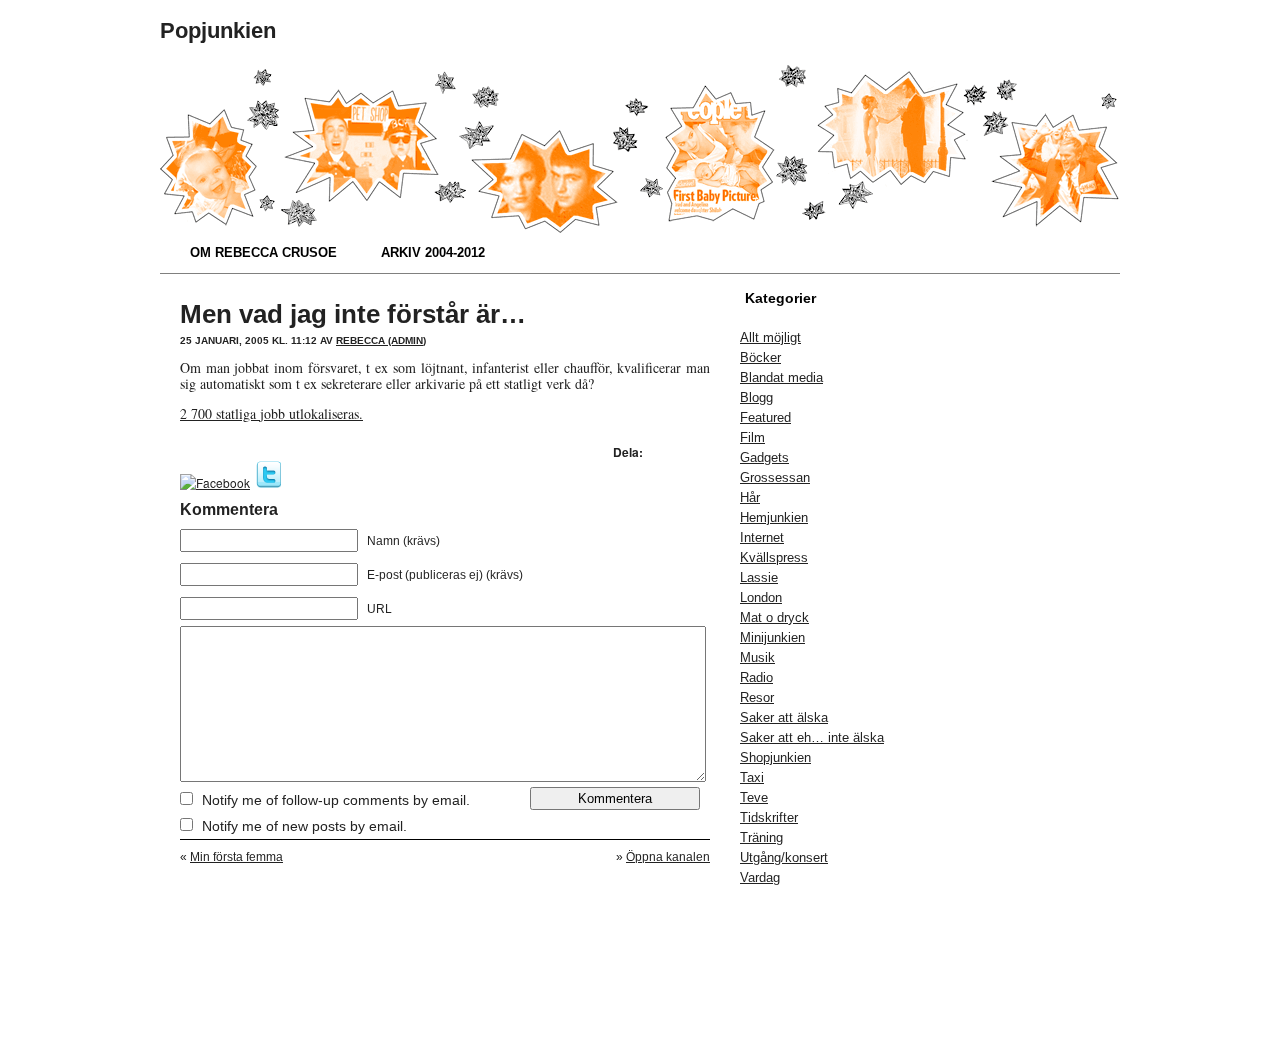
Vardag (760, 877)
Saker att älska (784, 717)
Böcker (760, 357)
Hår (750, 497)
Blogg (756, 397)
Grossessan (775, 477)
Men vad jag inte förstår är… (353, 314)
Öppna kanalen (668, 857)
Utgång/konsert (784, 857)
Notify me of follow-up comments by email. (336, 800)
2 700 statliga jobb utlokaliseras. (271, 413)
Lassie (759, 577)
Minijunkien (772, 637)
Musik (757, 657)
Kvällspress (774, 557)
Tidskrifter (769, 817)
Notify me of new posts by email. (304, 826)
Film (752, 437)
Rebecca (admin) (381, 340)
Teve (754, 797)
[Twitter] (269, 482)
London (761, 597)
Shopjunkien (775, 757)
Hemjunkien (774, 517)
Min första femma (236, 857)
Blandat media (781, 377)
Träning (761, 837)
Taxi (752, 777)
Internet (762, 537)
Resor (757, 697)
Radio (756, 677)
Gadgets (764, 457)
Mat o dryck (774, 617)
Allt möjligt (770, 337)
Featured (765, 417)
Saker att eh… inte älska (812, 737)
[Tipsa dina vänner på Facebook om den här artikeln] (215, 482)
